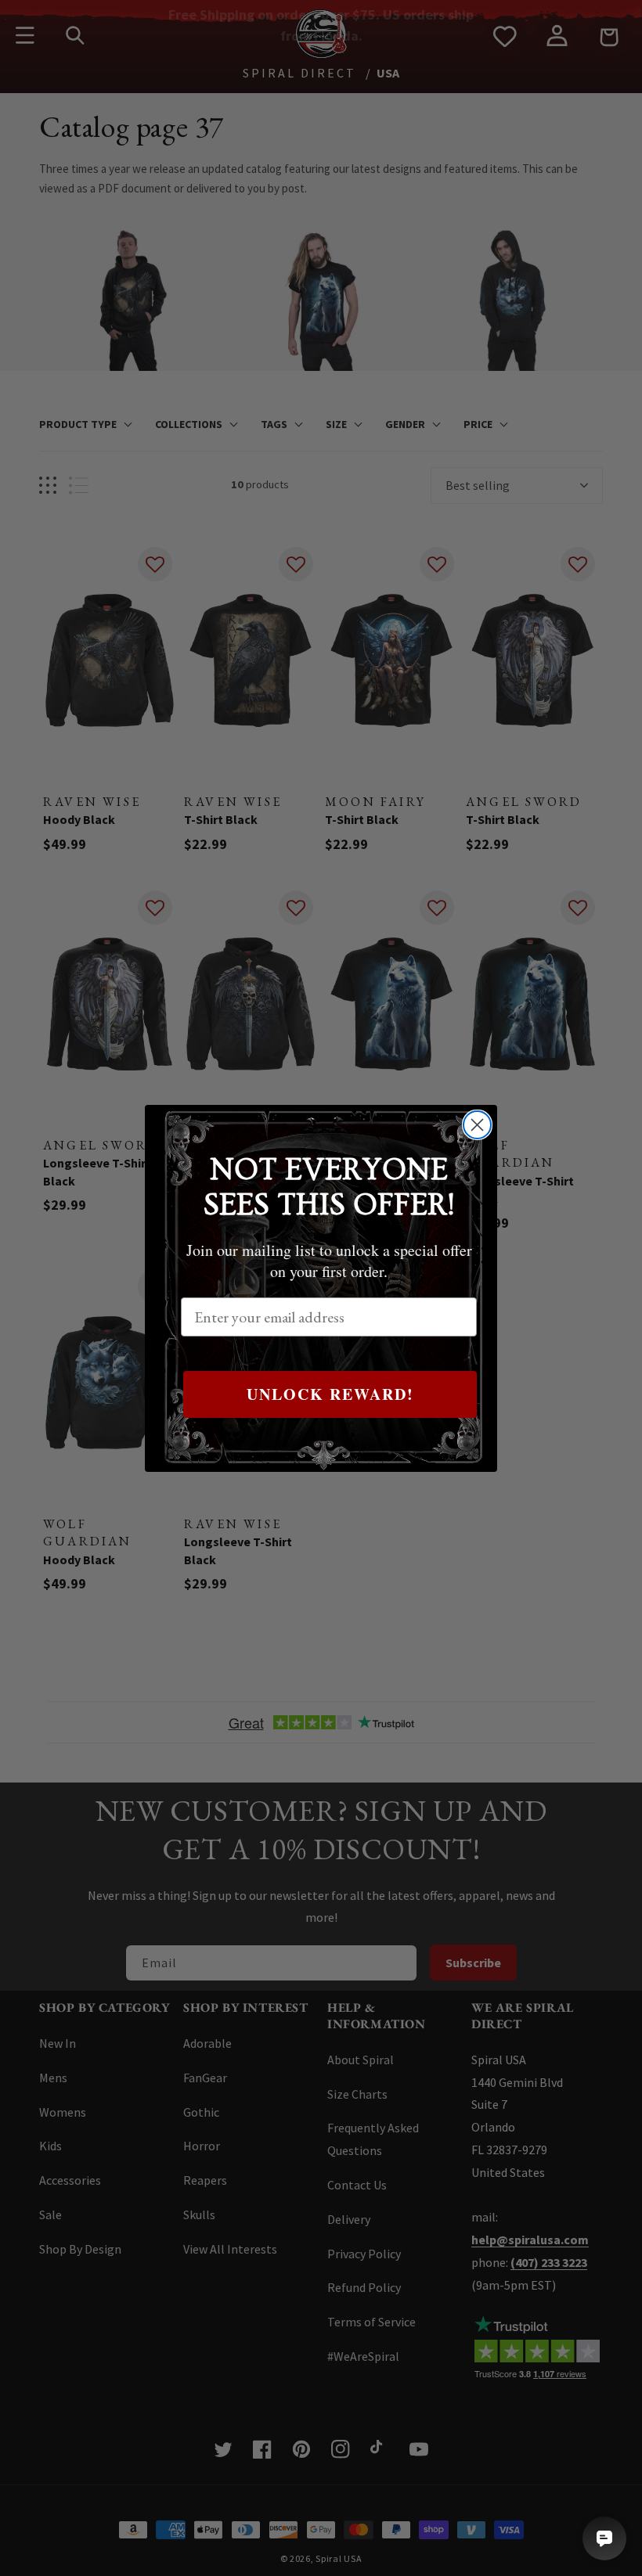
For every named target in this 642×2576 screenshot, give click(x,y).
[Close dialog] (477, 1125)
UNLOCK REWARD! (330, 1394)
